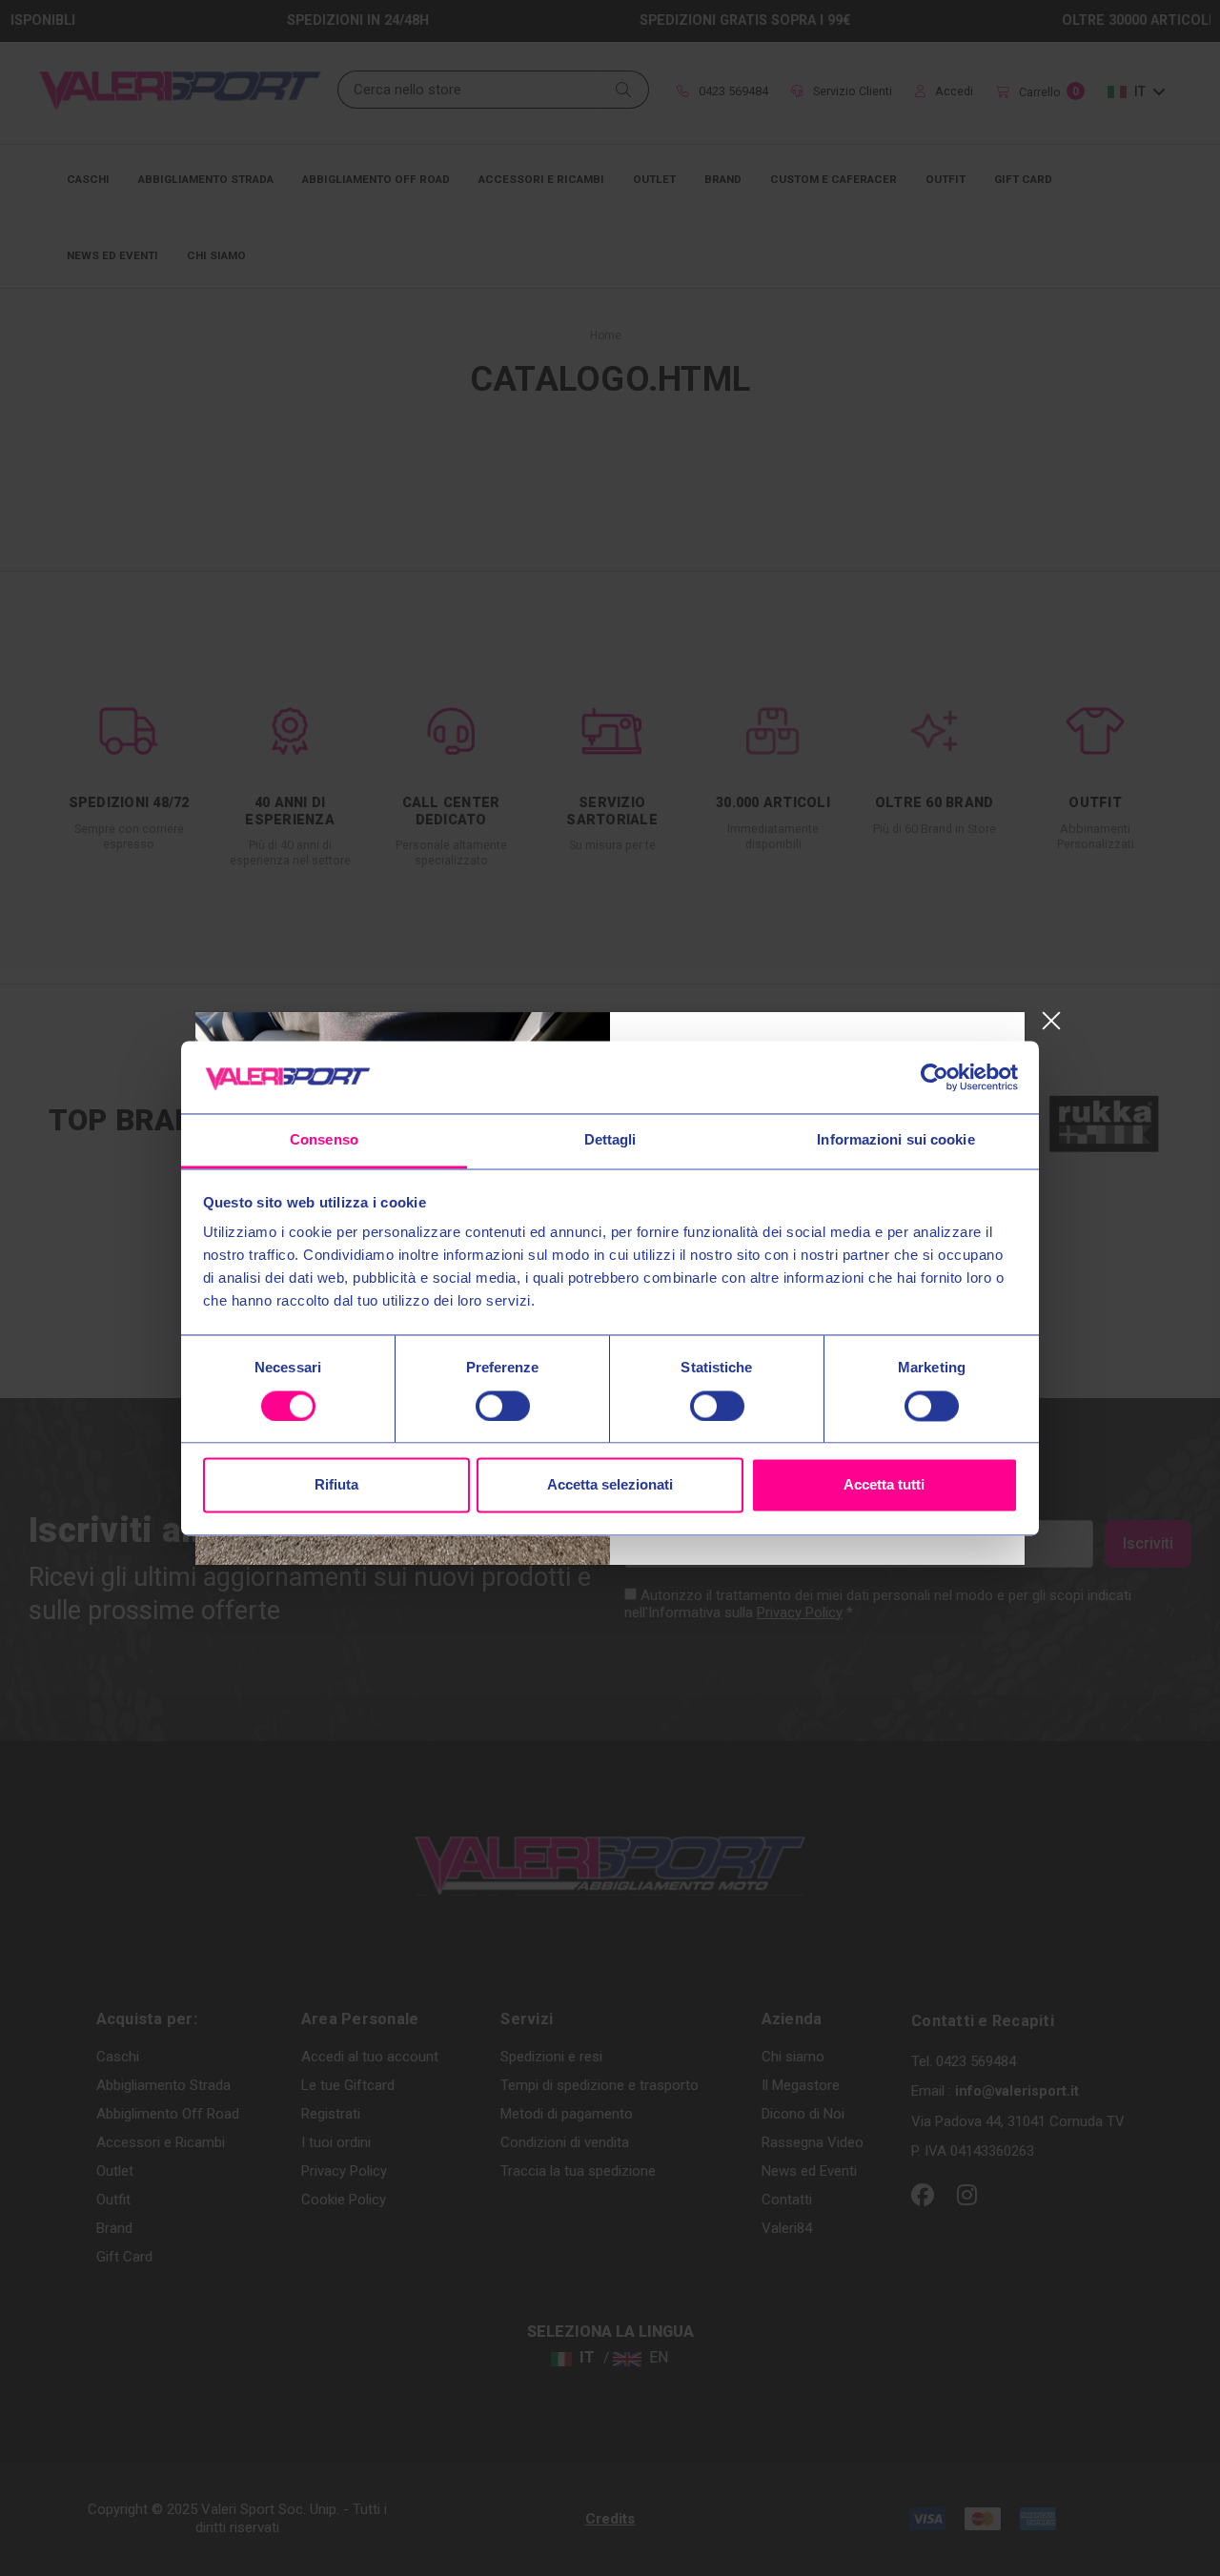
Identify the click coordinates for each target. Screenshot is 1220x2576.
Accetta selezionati (610, 1485)
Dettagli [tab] (610, 1140)
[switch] (503, 1406)
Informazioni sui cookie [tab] (895, 1140)
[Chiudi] (1051, 1021)
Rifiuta (336, 1485)
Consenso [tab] (324, 1140)
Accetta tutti (884, 1485)
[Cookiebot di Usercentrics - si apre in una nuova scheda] (935, 1077)
